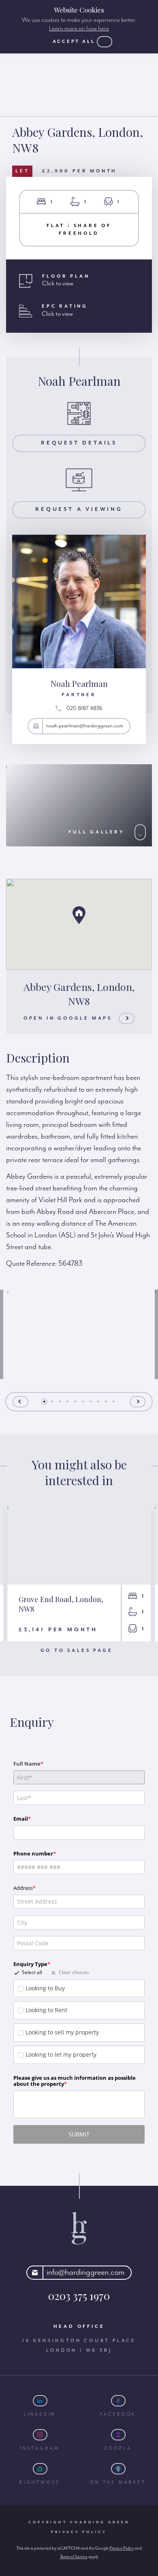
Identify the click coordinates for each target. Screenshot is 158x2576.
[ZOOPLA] (118, 2435)
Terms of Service (74, 2557)
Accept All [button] (74, 41)
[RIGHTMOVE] (40, 2469)
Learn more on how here (79, 29)
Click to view (58, 284)
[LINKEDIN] (40, 2401)
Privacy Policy (79, 2532)
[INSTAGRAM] (40, 2435)
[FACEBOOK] (118, 2401)
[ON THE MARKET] (118, 2469)
